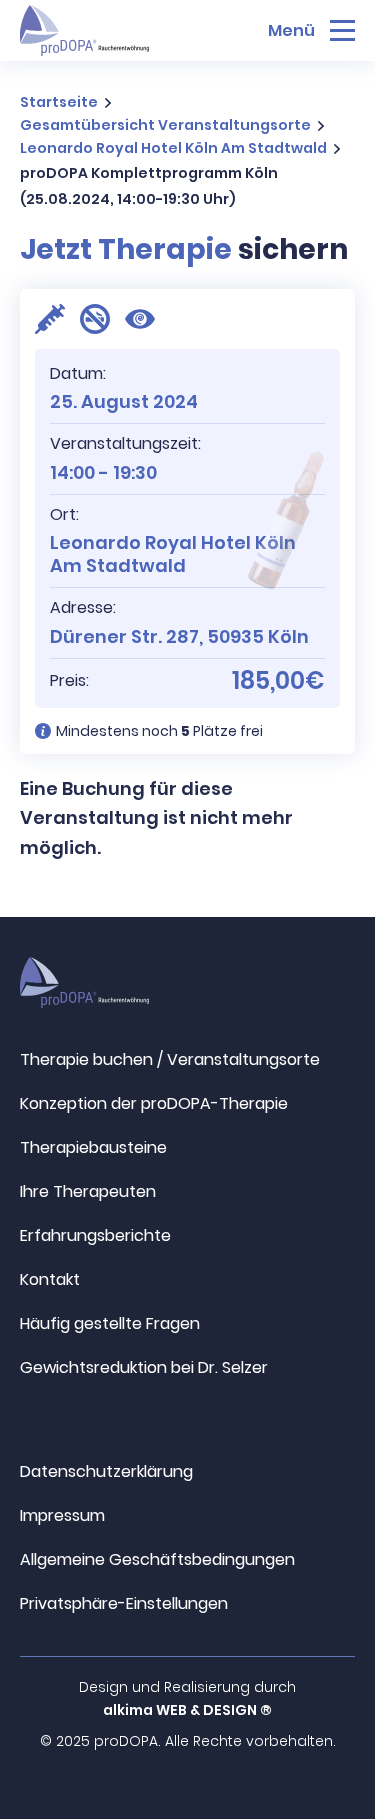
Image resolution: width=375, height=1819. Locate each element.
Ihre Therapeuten (88, 1191)
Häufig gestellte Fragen (110, 1323)
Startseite (59, 102)
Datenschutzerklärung (106, 1471)
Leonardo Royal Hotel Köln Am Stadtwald (173, 148)
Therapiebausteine (93, 1147)
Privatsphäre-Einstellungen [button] (124, 1603)
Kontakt (50, 1279)
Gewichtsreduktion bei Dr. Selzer (144, 1367)
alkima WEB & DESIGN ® (187, 1710)
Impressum (62, 1515)
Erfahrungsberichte (95, 1235)
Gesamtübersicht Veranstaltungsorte (165, 125)
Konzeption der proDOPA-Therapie (154, 1103)
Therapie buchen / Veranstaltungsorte (170, 1059)
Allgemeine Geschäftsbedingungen (157, 1559)
